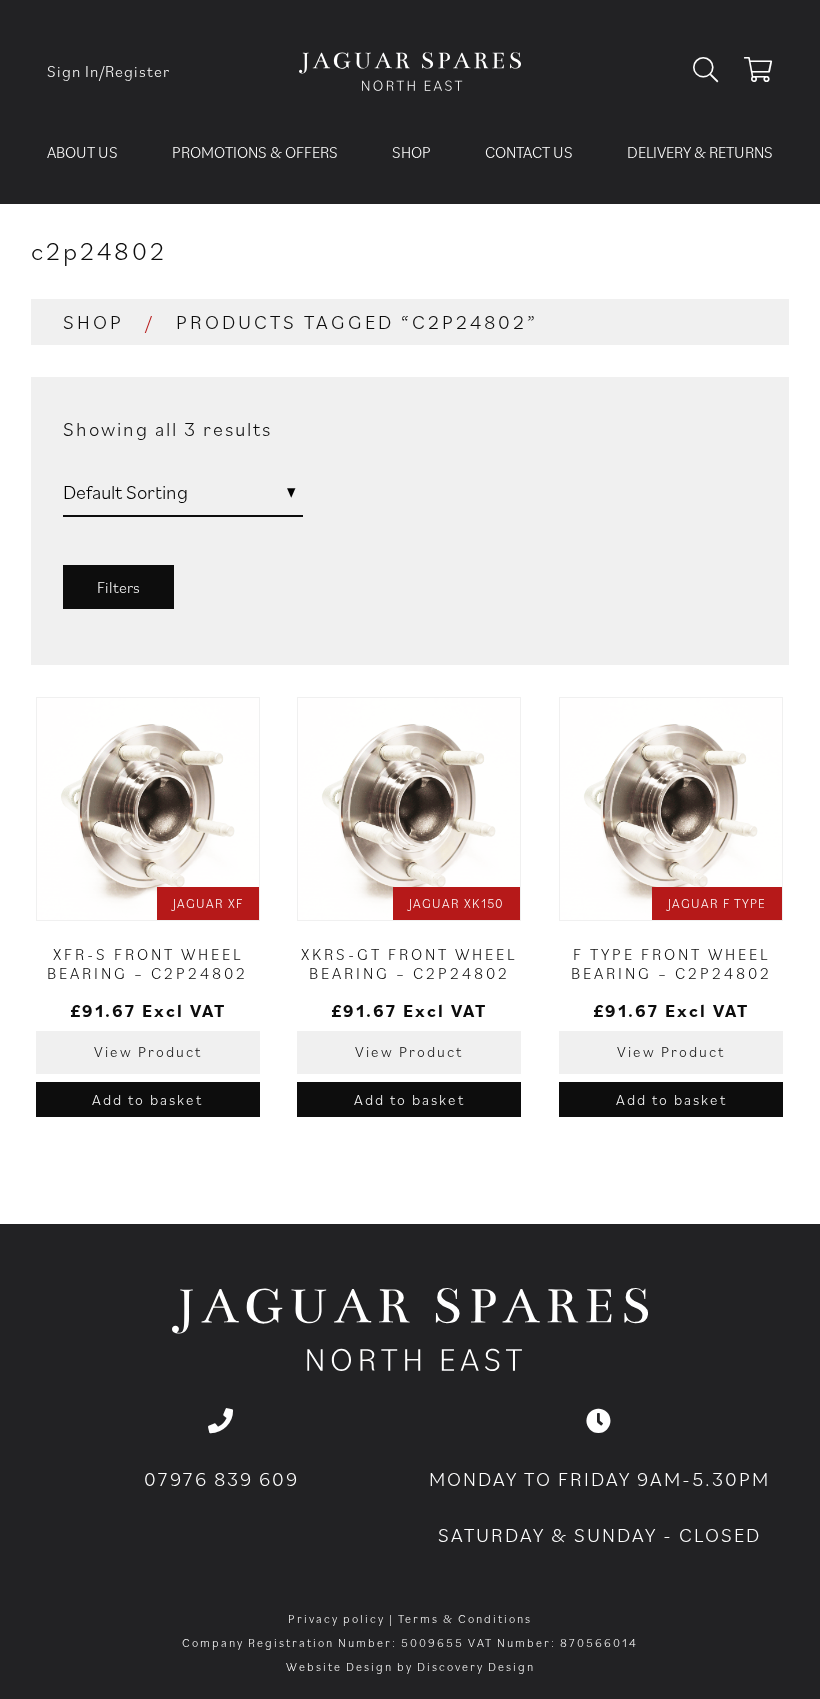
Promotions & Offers (255, 152)
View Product (148, 1051)
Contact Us (529, 152)
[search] (713, 71)
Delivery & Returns (700, 152)
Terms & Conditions (465, 1618)
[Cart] (758, 73)
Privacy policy (336, 1618)
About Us (82, 152)
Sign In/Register (108, 71)
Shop (411, 152)
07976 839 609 (221, 1479)
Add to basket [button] (147, 1099)
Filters (118, 587)
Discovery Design (476, 1666)
